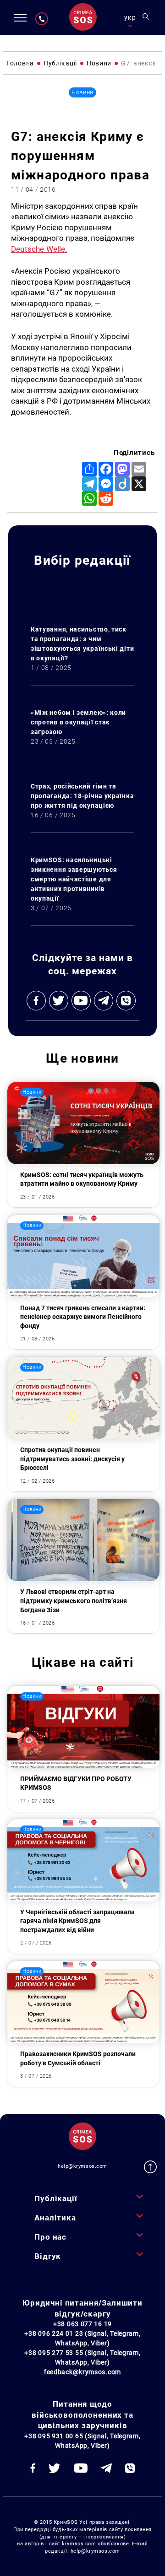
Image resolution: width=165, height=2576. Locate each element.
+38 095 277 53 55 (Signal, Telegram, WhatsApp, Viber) (82, 2357)
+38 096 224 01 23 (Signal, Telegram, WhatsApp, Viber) (82, 2338)
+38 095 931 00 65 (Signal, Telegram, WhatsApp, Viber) (82, 2441)
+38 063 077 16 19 (82, 2324)
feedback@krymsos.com (82, 2372)
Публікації (56, 2198)
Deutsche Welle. (39, 249)
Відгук (48, 2256)
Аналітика (55, 2218)
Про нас (50, 2237)
